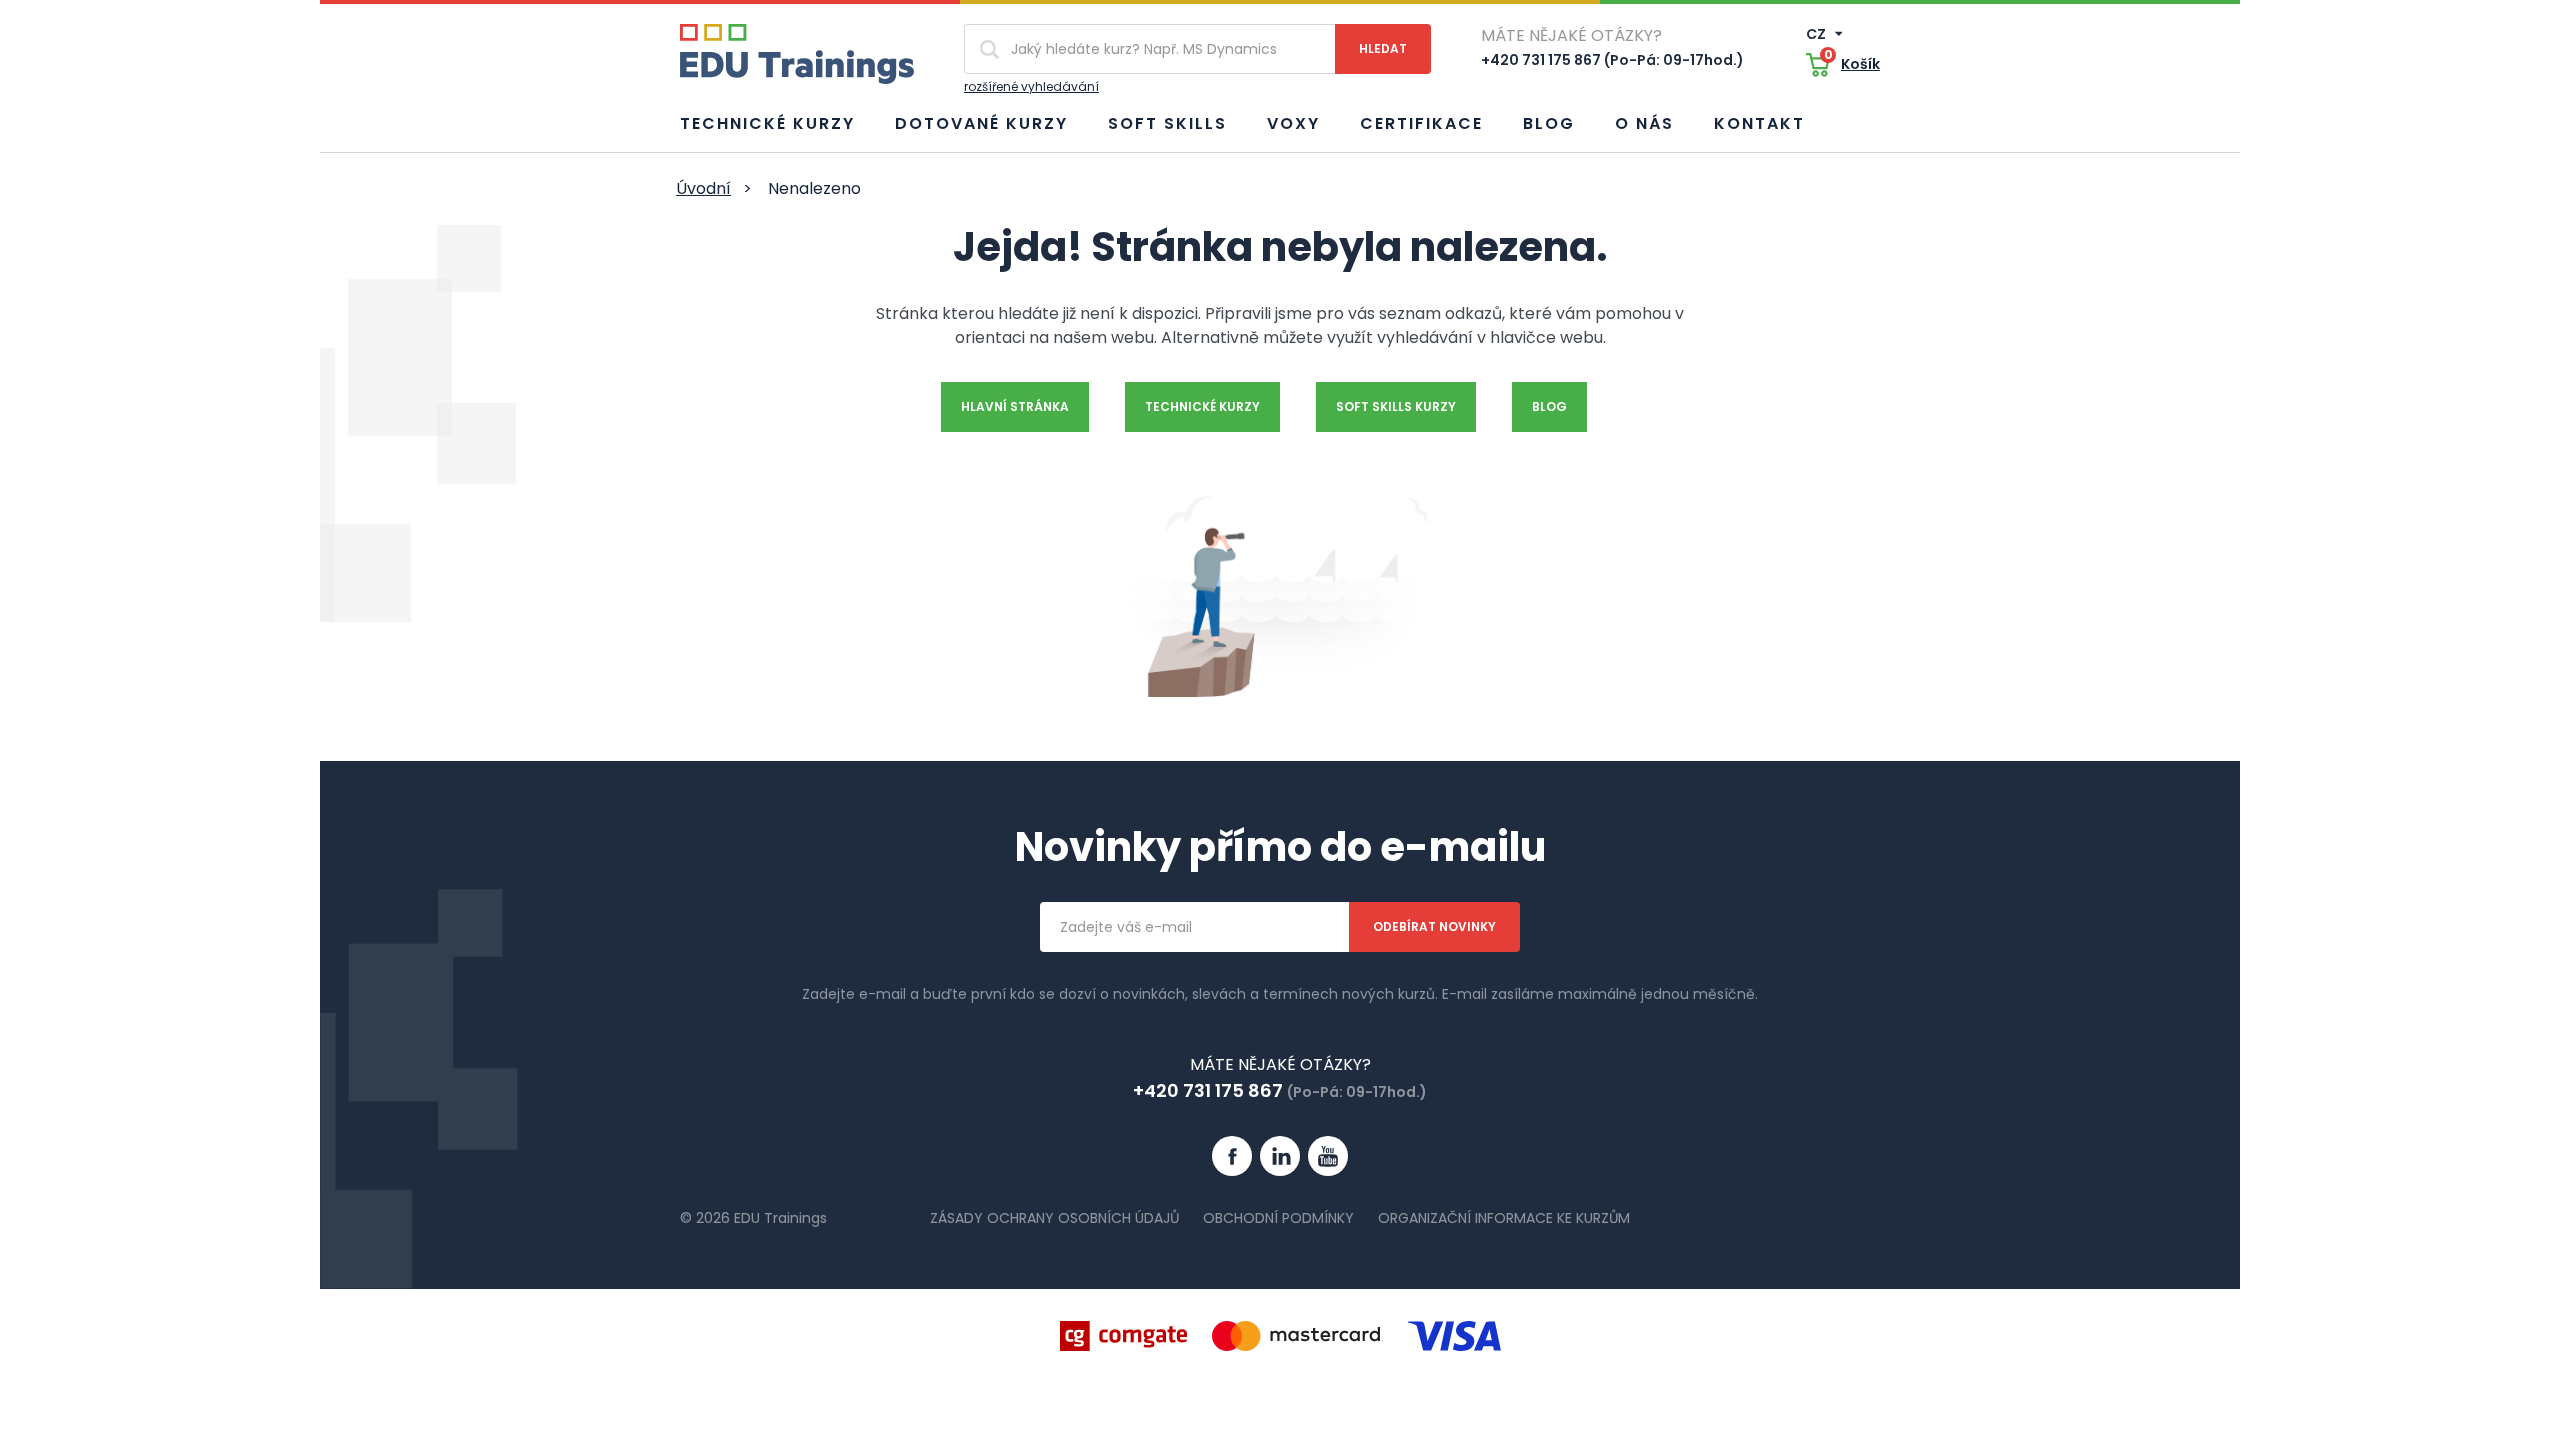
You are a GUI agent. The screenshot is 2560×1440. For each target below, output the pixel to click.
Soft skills (1167, 123)
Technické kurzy (767, 123)
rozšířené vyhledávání (1031, 86)
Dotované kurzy (981, 123)
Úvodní (703, 188)
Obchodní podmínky (1278, 1218)
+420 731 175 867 (1208, 1090)
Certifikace (1421, 123)
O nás (1644, 123)
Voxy (1293, 123)
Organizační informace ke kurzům (1504, 1218)
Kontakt (1759, 123)
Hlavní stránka (1015, 406)
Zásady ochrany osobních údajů (1054, 1218)
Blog (1549, 123)
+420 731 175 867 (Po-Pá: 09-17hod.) (1612, 60)
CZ (1817, 34)
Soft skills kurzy (1396, 406)
